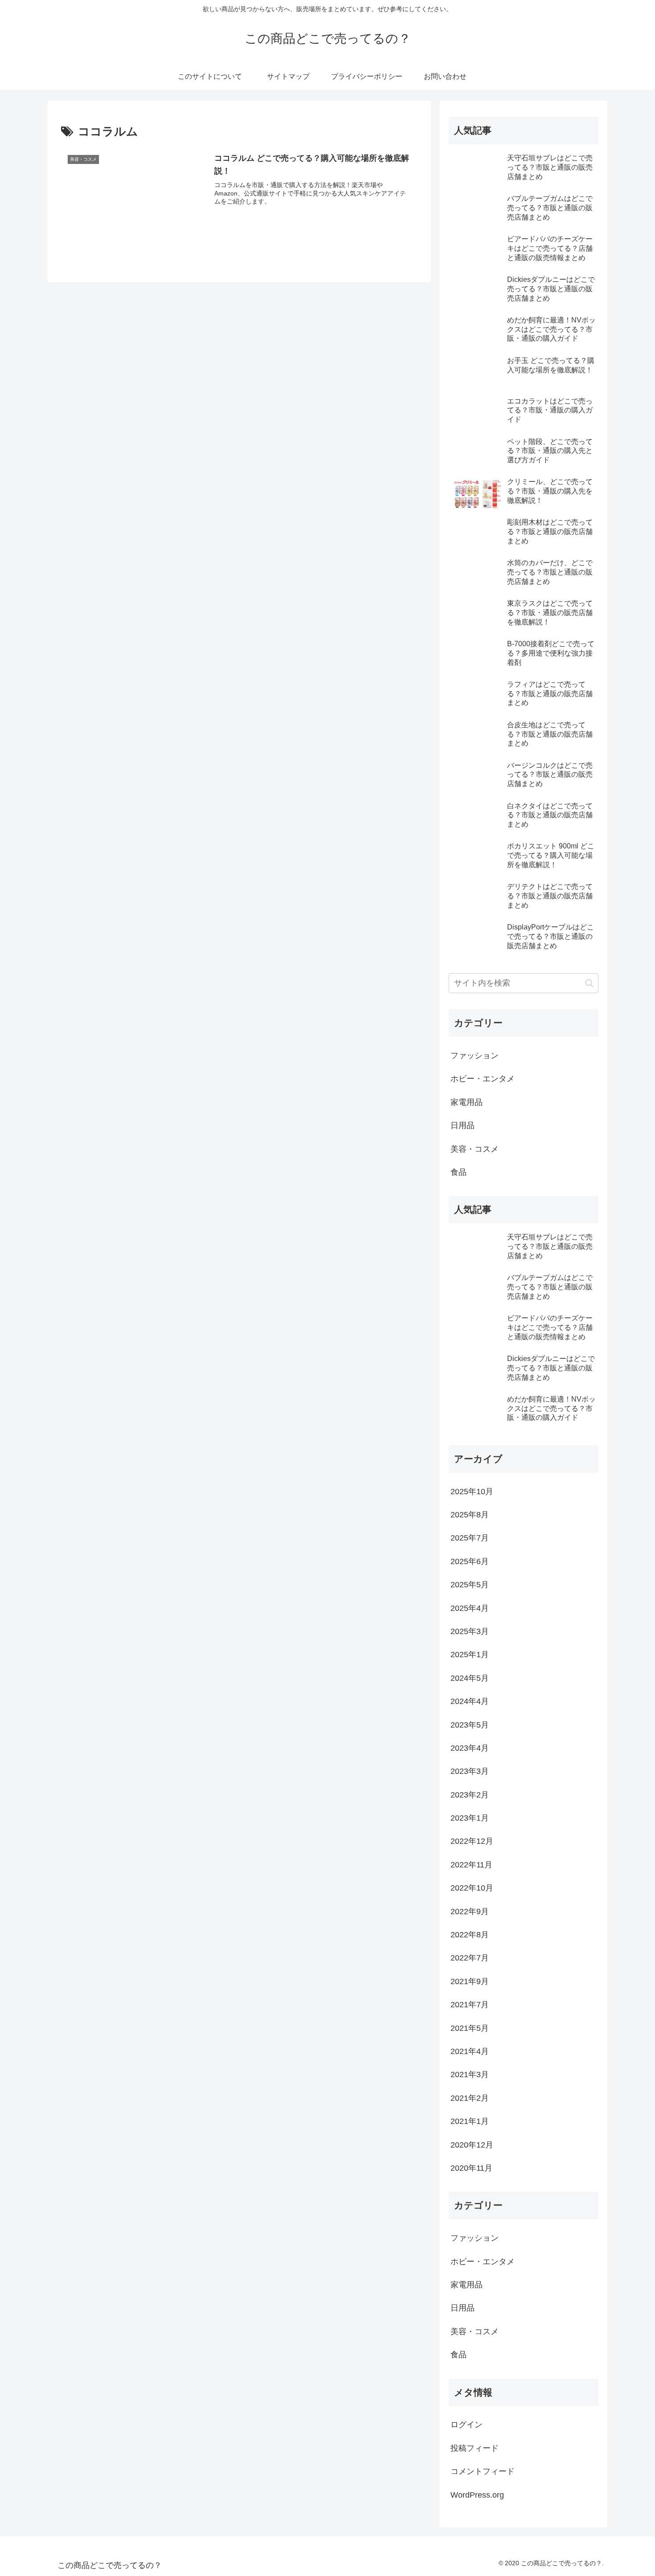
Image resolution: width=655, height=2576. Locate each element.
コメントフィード (483, 2471)
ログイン (467, 2425)
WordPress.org (477, 2495)
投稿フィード (475, 2448)
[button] (589, 983)
